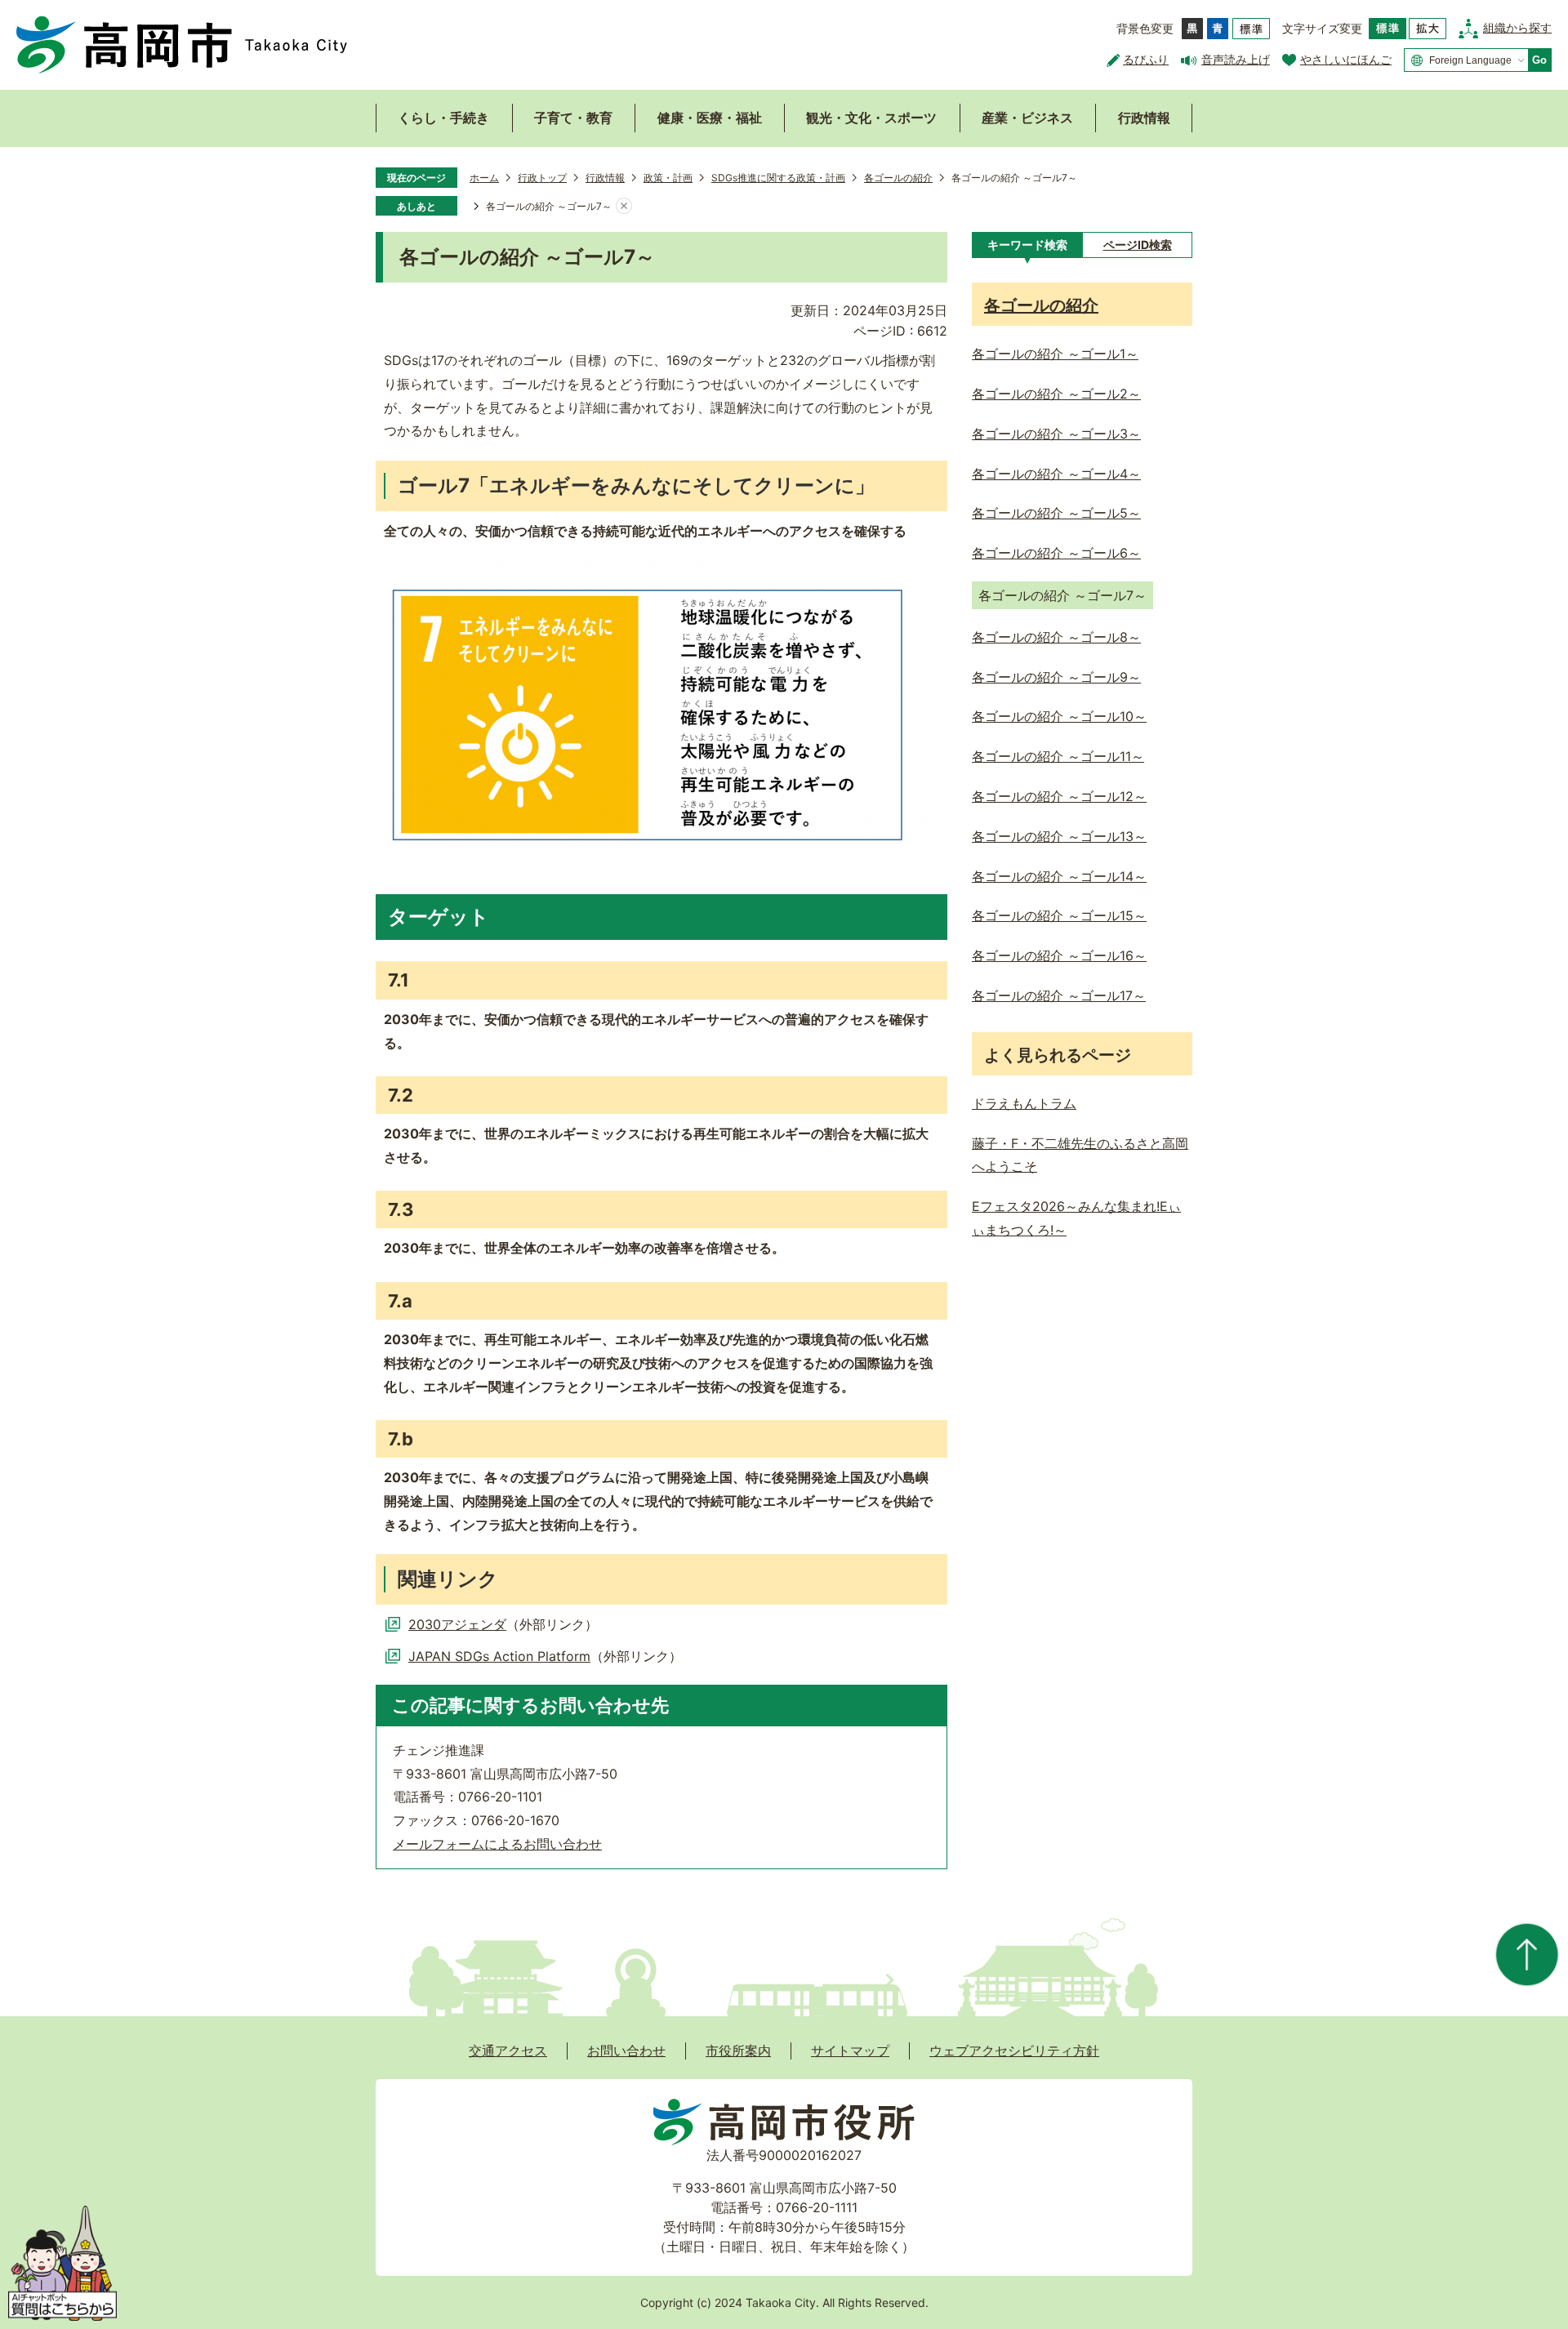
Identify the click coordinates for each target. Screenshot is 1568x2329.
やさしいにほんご (1346, 59)
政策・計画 (668, 178)
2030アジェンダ (457, 1624)
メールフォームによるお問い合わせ (497, 1844)
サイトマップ (850, 2051)
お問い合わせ (626, 2051)
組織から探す (1517, 27)
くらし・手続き (443, 118)
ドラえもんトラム (1024, 1103)
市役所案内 (738, 2051)
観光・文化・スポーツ (871, 118)
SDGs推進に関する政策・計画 (778, 178)
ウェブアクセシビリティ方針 (1014, 2051)
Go (1539, 60)
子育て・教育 (573, 118)
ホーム (484, 178)
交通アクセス (508, 2051)
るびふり (1146, 59)
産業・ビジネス (1027, 118)
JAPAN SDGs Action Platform (499, 1656)
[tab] (1027, 245)
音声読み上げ (1236, 59)
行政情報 (1144, 118)
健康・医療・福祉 (710, 118)
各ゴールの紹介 (898, 178)
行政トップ (542, 178)
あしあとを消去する (624, 207)
